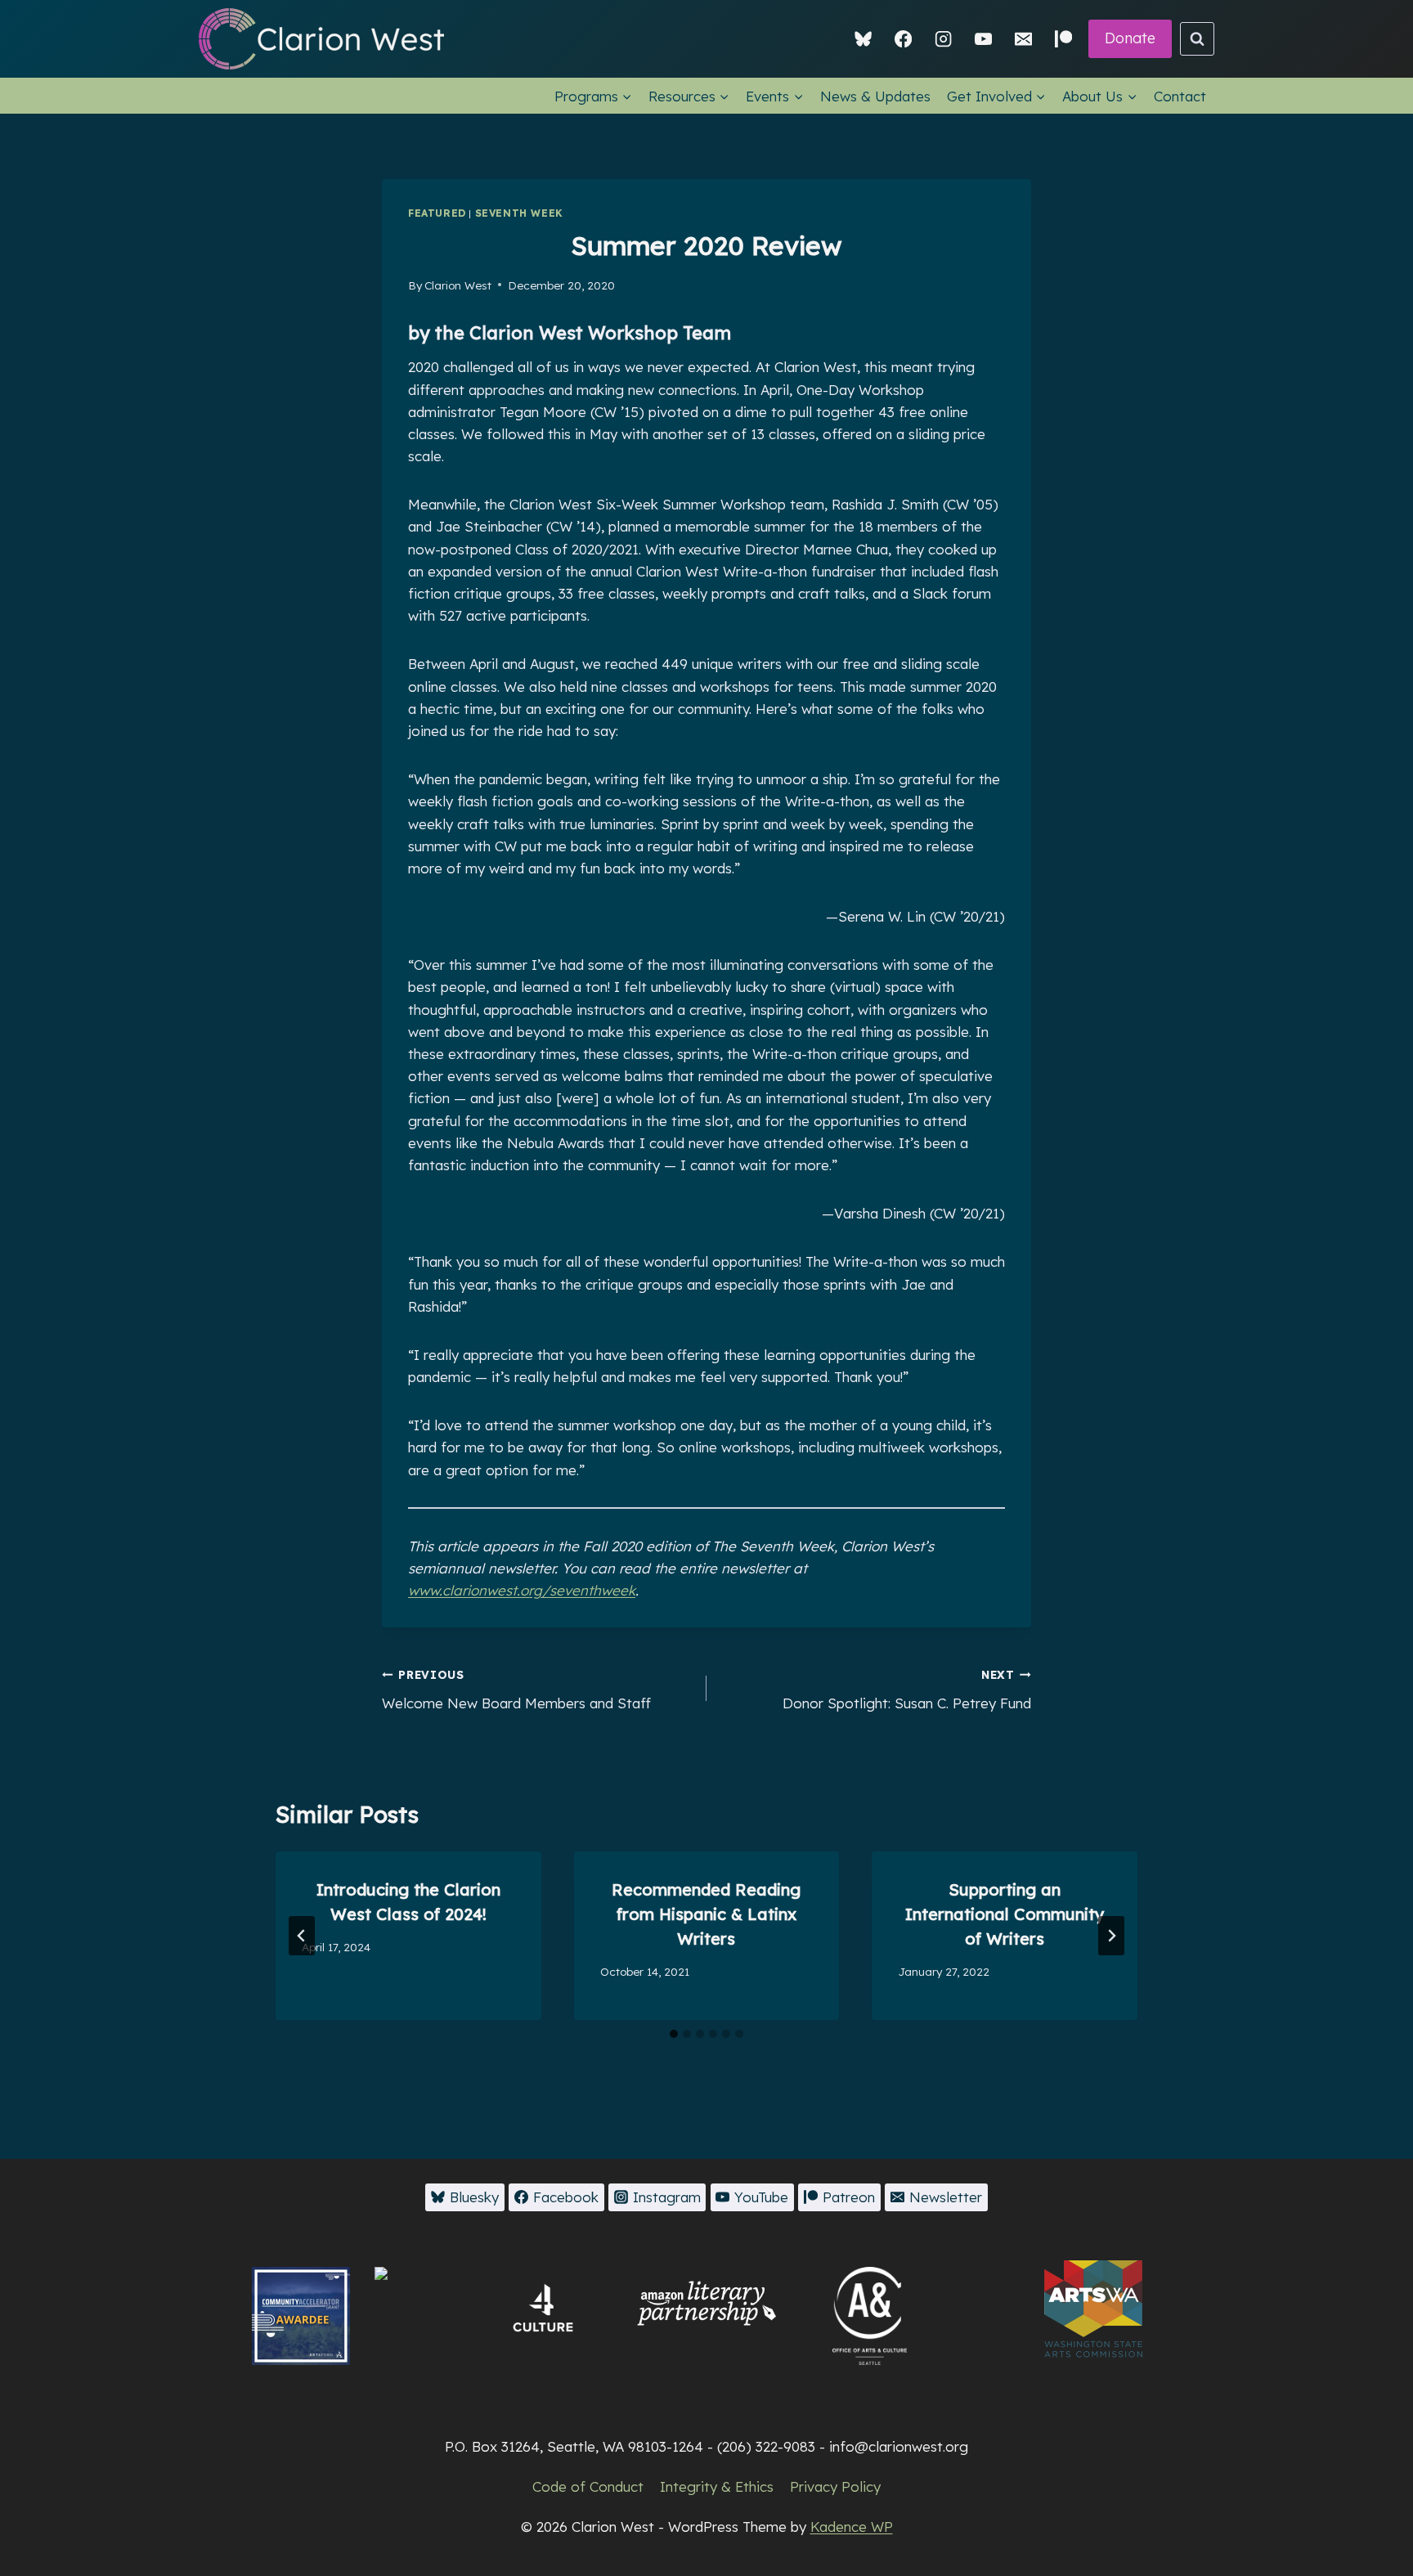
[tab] (674, 2034)
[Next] (1111, 1936)
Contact (1180, 96)
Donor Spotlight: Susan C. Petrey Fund (907, 1690)
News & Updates (875, 96)
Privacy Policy (835, 2486)
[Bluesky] (864, 39)
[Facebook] (903, 39)
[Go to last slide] (302, 1936)
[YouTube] (983, 39)
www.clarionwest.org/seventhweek (522, 1590)
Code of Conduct (588, 2486)
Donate (1130, 38)
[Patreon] (1063, 39)
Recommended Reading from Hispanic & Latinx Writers (706, 1914)
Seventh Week (519, 213)
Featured (437, 213)
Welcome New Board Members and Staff (516, 1690)
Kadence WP (852, 2527)
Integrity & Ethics (717, 2486)
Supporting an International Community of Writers (1005, 1914)
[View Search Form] (1197, 39)
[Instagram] (943, 39)
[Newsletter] (1023, 39)
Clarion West (458, 285)
